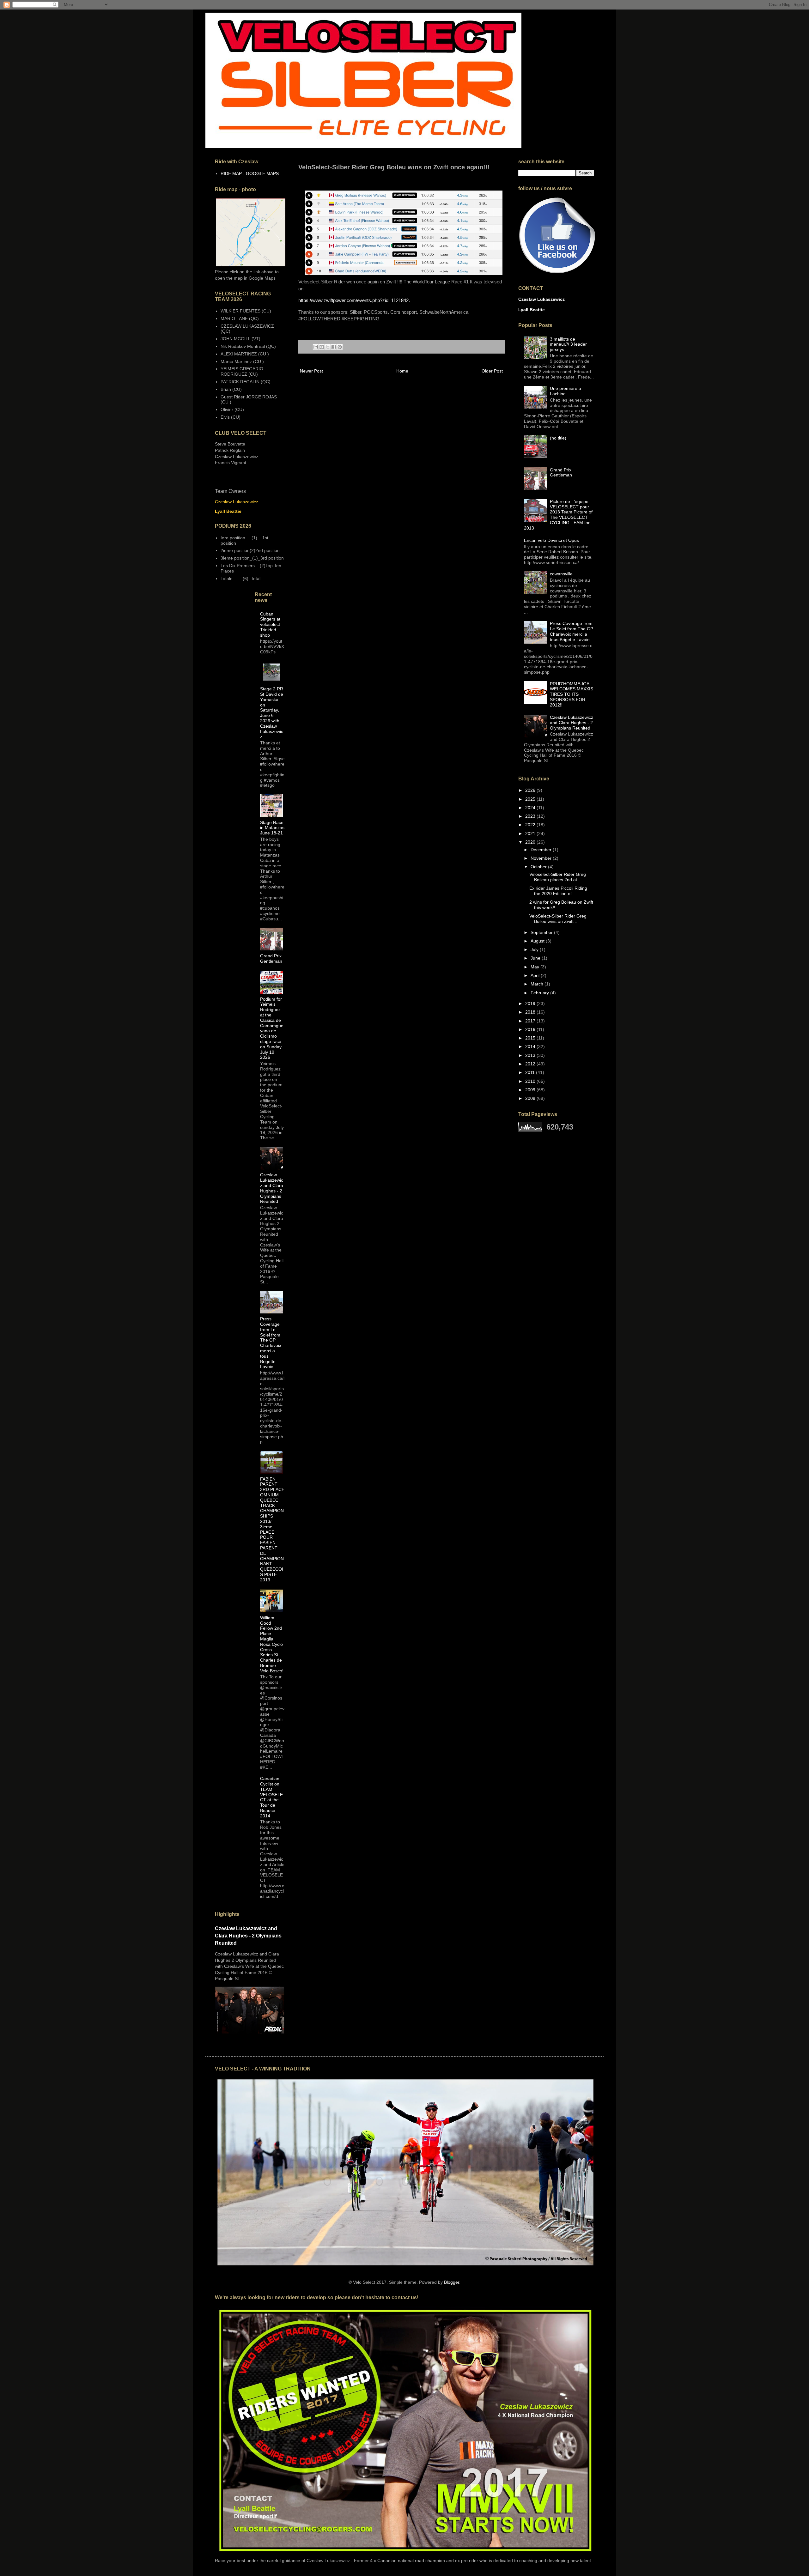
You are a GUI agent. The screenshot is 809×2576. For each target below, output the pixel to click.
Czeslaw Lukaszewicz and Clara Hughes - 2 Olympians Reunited (272, 1188)
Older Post (492, 371)
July (535, 949)
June (536, 958)
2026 (531, 790)
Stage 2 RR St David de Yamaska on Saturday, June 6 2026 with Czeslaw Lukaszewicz (272, 713)
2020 (531, 842)
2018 (531, 1012)
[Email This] (316, 347)
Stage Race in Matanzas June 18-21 (272, 828)
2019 (531, 1003)
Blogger (452, 2282)
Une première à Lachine (566, 391)
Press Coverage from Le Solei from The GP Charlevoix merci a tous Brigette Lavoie (271, 1343)
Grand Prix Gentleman (271, 958)
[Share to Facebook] (334, 347)
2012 (531, 1064)
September (542, 932)
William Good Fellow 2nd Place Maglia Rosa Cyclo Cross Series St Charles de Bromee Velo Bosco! (272, 1644)
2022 (531, 825)
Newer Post (311, 371)
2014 (531, 1046)
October (539, 867)
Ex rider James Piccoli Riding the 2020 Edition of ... (558, 891)
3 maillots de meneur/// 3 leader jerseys (568, 344)
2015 (531, 1038)
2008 (531, 1098)
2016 (531, 1029)
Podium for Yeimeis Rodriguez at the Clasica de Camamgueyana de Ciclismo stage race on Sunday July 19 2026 (272, 1028)
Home (402, 371)
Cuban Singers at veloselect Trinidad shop (270, 624)
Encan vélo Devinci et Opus (551, 540)
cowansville (561, 574)
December (542, 850)
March (538, 984)
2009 (531, 1090)
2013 (531, 1055)
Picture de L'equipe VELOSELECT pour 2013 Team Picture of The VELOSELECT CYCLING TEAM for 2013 (558, 515)
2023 (531, 816)
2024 (531, 808)
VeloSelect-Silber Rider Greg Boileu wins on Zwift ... (558, 919)
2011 (531, 1072)
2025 (531, 799)
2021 (531, 833)
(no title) (558, 438)
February (540, 993)
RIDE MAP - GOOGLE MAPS (250, 173)
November (542, 858)
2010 (531, 1081)
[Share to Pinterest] (340, 347)
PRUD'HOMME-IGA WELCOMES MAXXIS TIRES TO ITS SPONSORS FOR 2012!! (572, 694)
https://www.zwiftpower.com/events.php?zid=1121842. (355, 300)
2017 (531, 1021)
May (535, 967)
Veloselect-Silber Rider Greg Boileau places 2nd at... (558, 877)
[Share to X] (328, 347)
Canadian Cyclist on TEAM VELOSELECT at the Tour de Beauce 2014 (271, 1797)
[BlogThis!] (322, 347)
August (538, 941)
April (536, 975)
